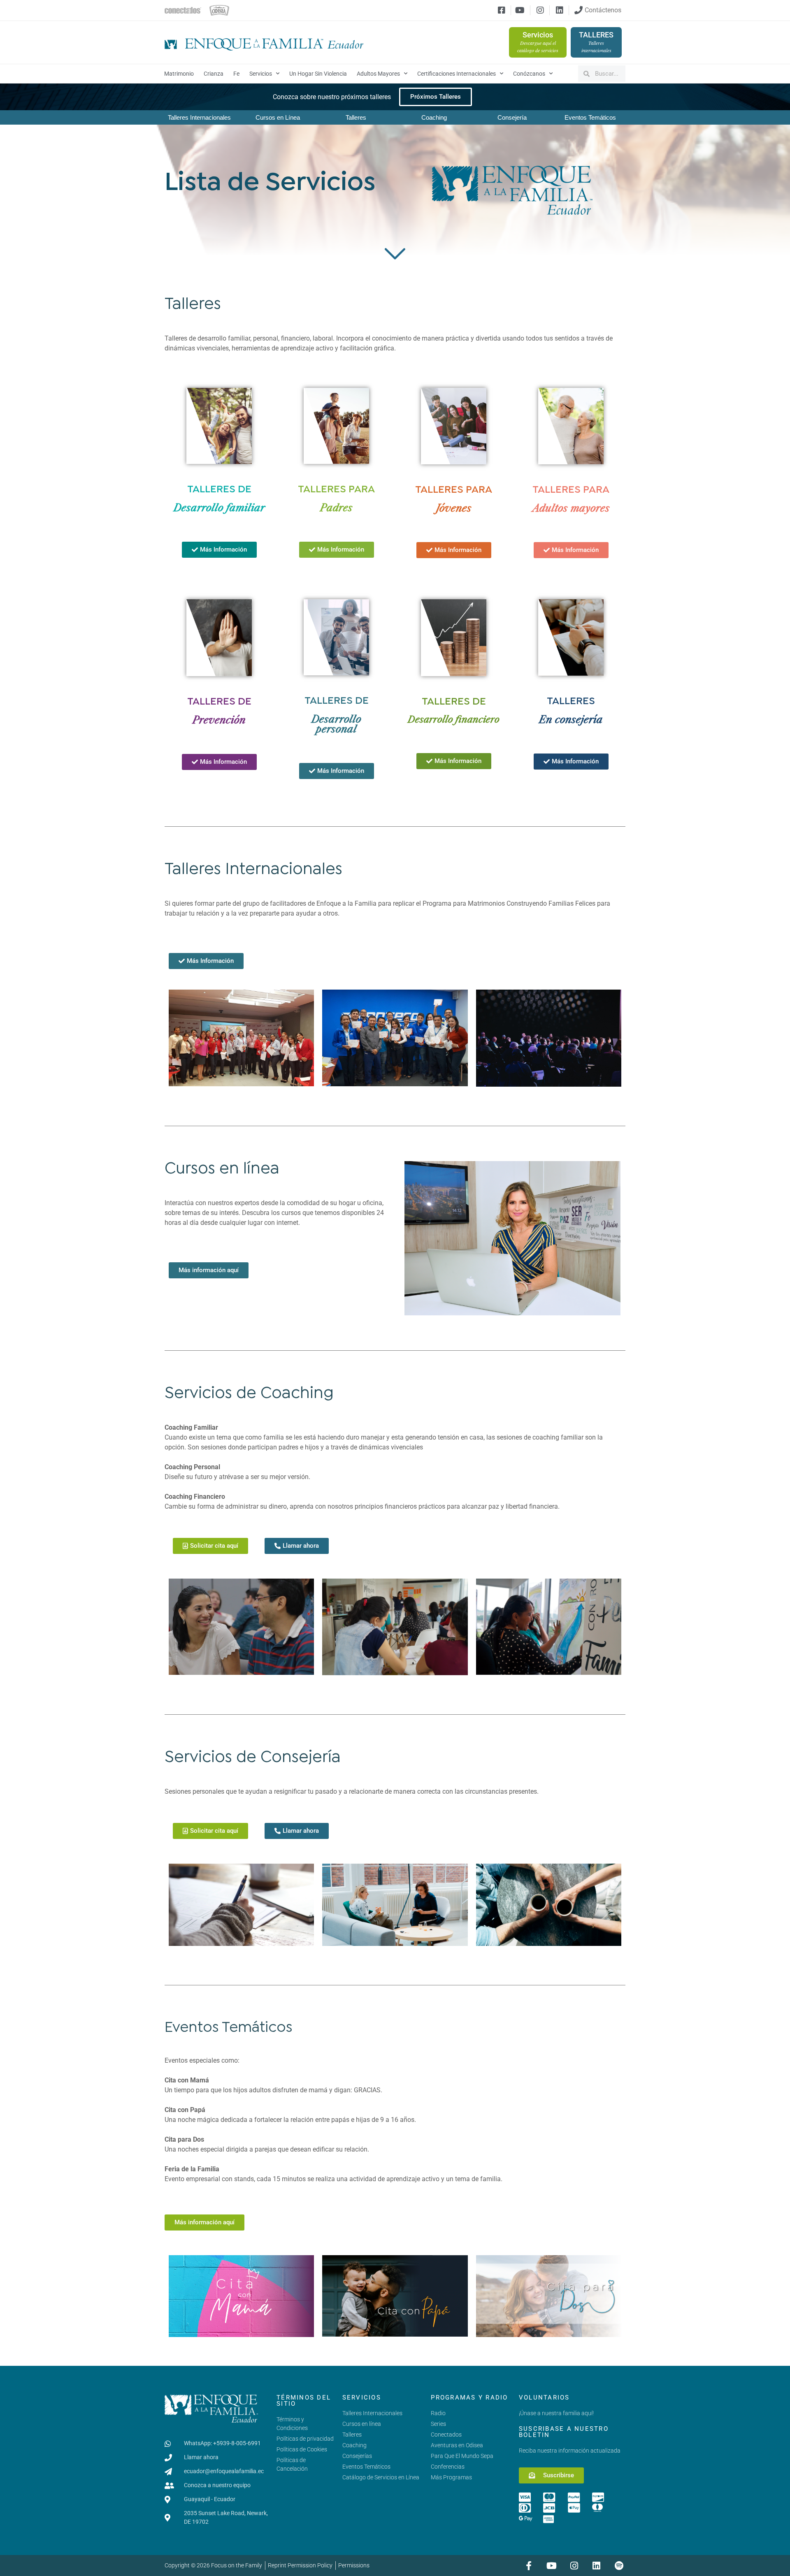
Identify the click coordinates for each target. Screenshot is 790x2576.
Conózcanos (529, 74)
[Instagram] (574, 2566)
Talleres (356, 117)
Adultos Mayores (378, 74)
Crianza (214, 74)
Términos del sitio (304, 2401)
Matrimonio (179, 74)
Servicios (261, 74)
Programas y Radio (469, 2397)
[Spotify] (619, 2566)
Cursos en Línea (278, 117)
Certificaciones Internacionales (457, 74)
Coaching (434, 117)
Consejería (512, 117)
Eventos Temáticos (590, 117)
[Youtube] (552, 2566)
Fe (236, 74)
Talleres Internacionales (199, 117)
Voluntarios (544, 2397)
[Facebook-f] (529, 2566)
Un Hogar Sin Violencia (318, 74)
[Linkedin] (596, 2566)
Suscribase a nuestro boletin (564, 2432)
